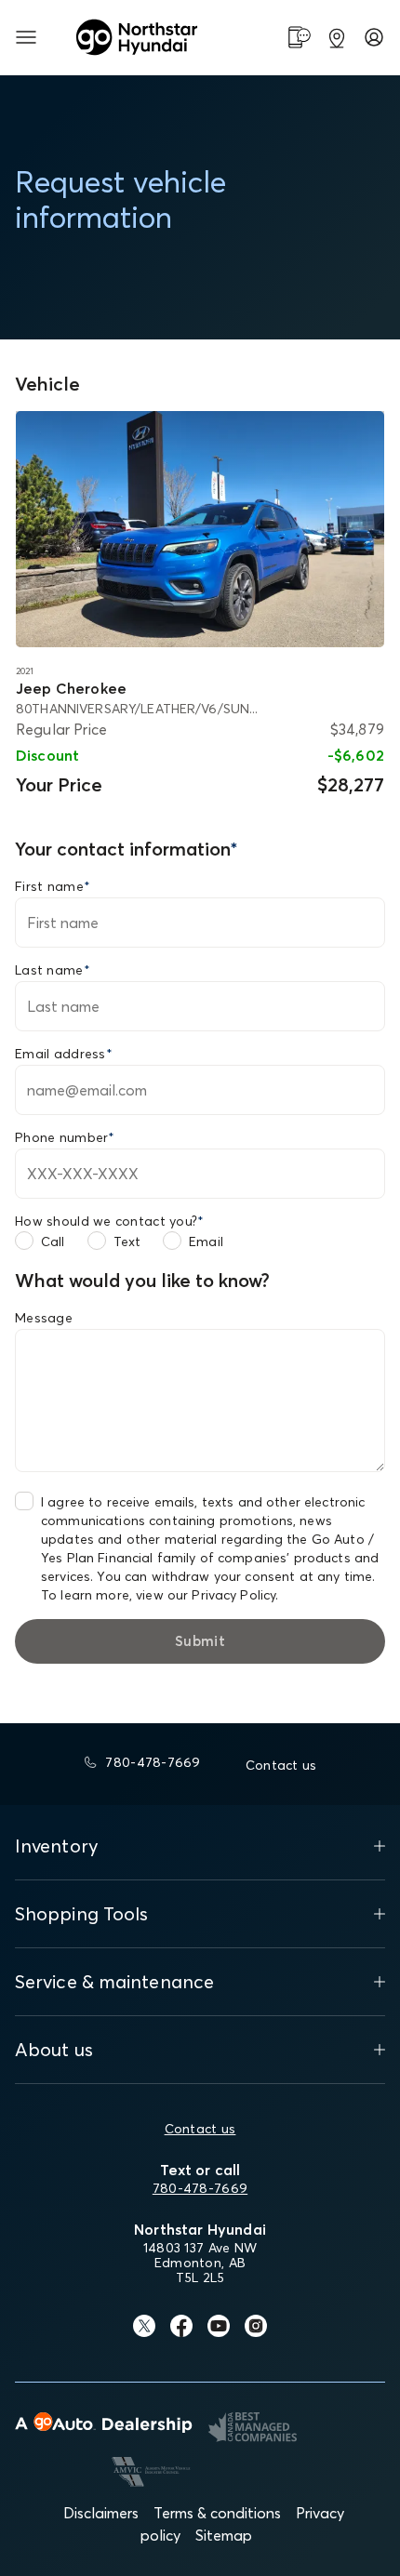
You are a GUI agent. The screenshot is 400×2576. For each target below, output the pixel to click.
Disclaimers (101, 2513)
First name (53, 886)
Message (44, 1318)
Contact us (200, 2129)
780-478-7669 (200, 2188)
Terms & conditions (217, 2513)
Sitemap (224, 2535)
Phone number (65, 1137)
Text (127, 1242)
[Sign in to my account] (374, 37)
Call (53, 1242)
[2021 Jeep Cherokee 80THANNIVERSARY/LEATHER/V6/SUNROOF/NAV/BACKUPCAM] (200, 530)
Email (206, 1242)
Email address (64, 1054)
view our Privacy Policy (206, 1595)
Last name (53, 970)
